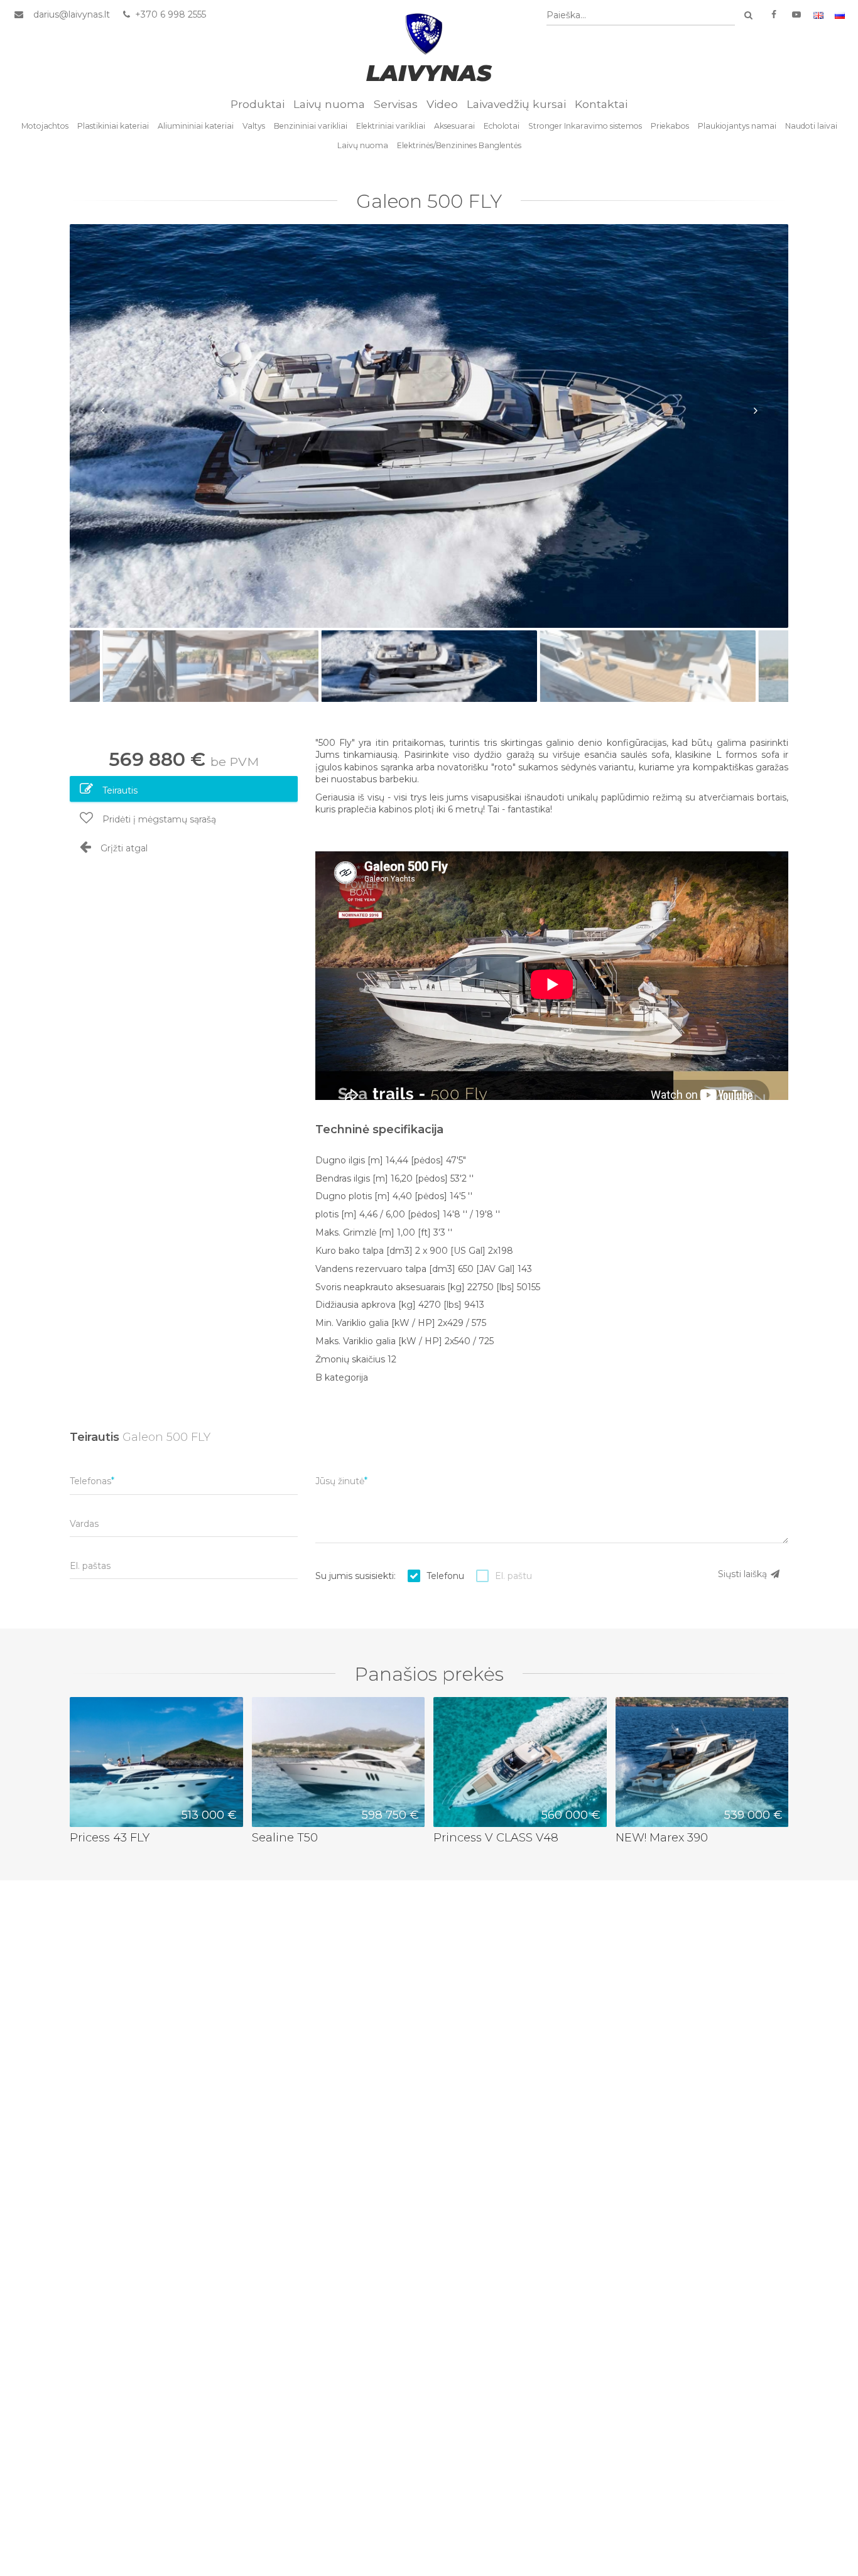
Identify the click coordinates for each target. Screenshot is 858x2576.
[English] (818, 15)
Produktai (258, 104)
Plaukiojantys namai (737, 126)
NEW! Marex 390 (662, 1837)
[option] (429, 426)
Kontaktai (601, 104)
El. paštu (513, 1576)
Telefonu (445, 1576)
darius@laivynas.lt (72, 14)
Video (442, 104)
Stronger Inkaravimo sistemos (585, 126)
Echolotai (502, 126)
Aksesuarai (454, 126)
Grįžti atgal (123, 848)
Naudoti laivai (811, 126)
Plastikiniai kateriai (113, 126)
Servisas (396, 104)
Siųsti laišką (744, 1574)
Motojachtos (45, 126)
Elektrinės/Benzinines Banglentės (459, 145)
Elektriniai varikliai (391, 126)
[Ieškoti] (748, 15)
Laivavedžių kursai (516, 104)
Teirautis (119, 790)
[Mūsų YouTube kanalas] (796, 15)
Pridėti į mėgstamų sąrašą (158, 819)
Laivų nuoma (329, 104)
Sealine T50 (285, 1837)
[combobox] (641, 15)
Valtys (254, 126)
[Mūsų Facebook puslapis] (774, 15)
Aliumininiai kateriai (196, 126)
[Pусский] (840, 15)
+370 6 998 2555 (169, 14)
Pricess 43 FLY (110, 1837)
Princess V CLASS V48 (496, 1837)
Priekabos (670, 126)
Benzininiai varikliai (311, 126)
